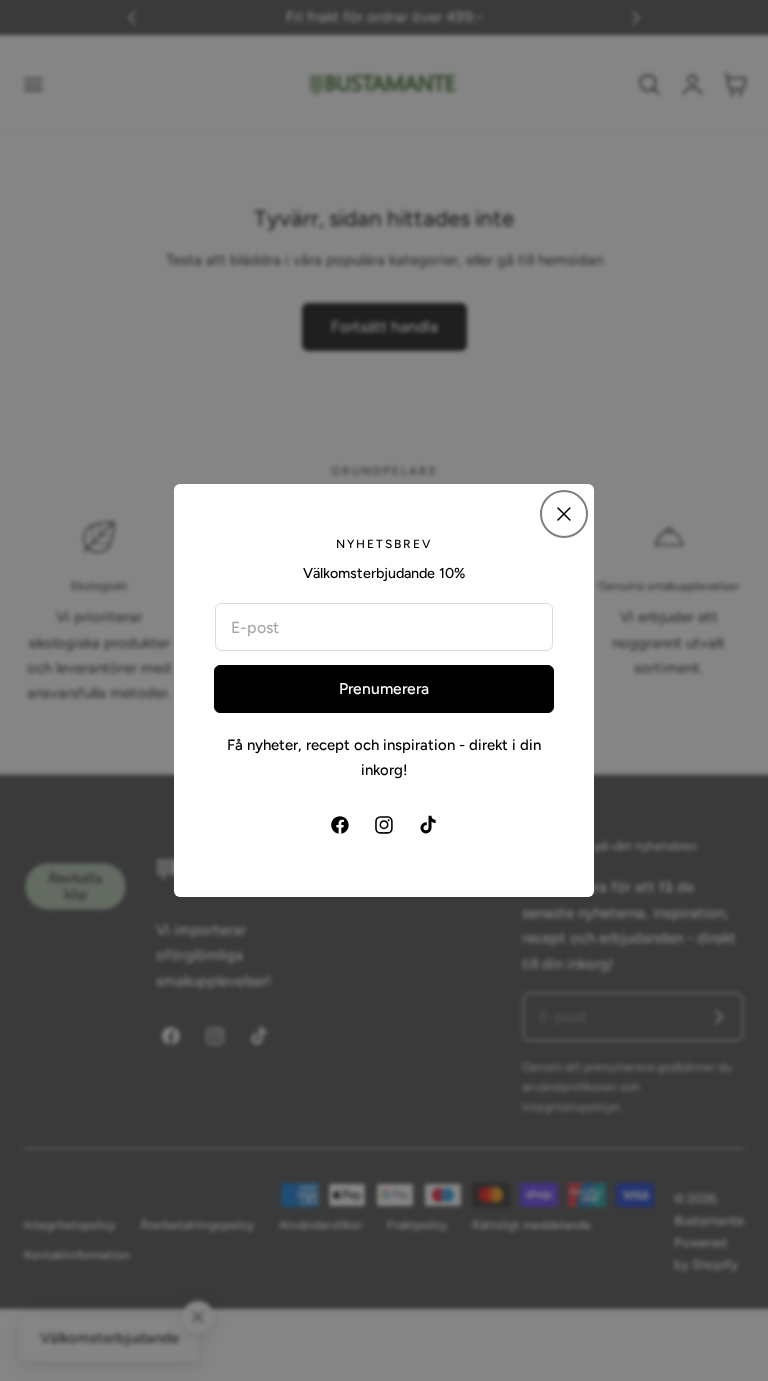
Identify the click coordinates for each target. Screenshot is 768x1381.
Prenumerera (384, 688)
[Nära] (564, 514)
